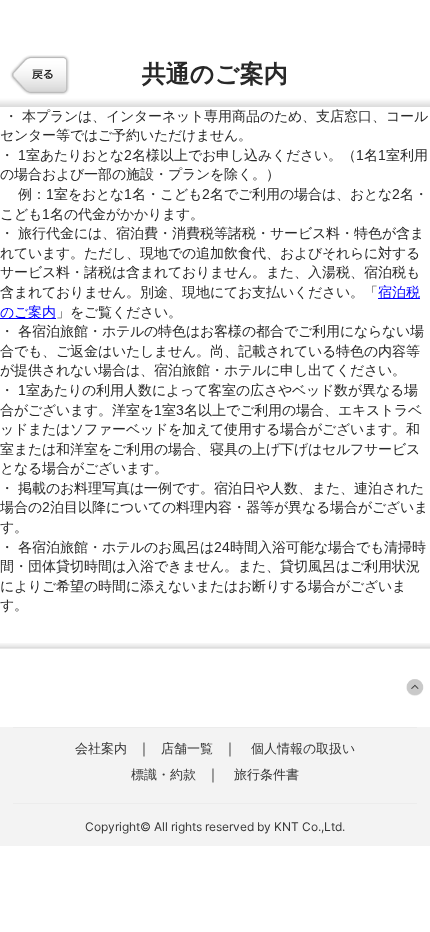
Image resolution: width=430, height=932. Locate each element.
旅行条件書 (266, 774)
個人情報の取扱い (303, 748)
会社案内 (101, 748)
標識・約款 (163, 774)
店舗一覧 (187, 748)
